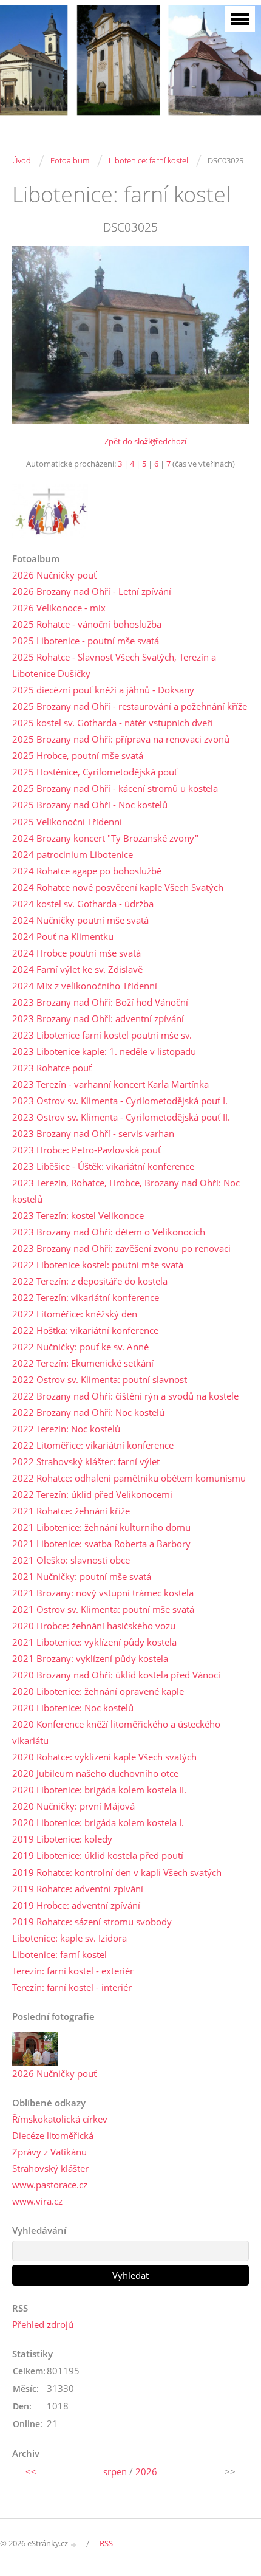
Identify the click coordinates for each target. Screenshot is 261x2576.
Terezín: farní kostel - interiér (72, 1987)
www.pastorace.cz (50, 2185)
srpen (115, 2471)
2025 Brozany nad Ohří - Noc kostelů (90, 805)
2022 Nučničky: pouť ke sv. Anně (80, 1347)
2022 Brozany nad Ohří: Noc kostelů (88, 1412)
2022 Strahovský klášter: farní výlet (86, 1461)
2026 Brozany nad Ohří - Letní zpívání (92, 591)
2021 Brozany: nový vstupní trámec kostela (103, 1593)
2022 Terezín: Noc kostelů (66, 1429)
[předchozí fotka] (32, 335)
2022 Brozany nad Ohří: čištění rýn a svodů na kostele (125, 1396)
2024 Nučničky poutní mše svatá (80, 920)
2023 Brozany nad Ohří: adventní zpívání (98, 1018)
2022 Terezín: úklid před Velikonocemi (92, 1494)
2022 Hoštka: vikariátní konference (85, 1330)
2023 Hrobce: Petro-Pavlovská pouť (86, 1150)
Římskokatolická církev (60, 2119)
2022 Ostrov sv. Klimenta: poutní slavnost (100, 1379)
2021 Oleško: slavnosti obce (71, 1560)
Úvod (22, 160)
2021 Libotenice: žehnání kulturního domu (101, 1527)
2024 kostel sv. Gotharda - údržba (83, 904)
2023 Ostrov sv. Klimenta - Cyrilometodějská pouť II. (121, 1117)
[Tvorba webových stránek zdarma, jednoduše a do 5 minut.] (74, 2544)
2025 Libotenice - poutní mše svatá (86, 641)
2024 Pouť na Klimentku (63, 936)
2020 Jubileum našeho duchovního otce (95, 1773)
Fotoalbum (70, 160)
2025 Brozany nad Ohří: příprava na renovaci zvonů (121, 739)
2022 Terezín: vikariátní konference (86, 1297)
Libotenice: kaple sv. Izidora (69, 1938)
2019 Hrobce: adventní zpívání (76, 1905)
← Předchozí (164, 441)
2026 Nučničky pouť (54, 575)
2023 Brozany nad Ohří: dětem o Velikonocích (109, 1232)
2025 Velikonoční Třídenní (67, 822)
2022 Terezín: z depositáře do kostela (90, 1281)
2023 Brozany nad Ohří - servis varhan (93, 1133)
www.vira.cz (37, 2201)
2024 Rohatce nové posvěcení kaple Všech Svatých (118, 887)
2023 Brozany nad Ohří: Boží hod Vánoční (100, 1002)
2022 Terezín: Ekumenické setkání (83, 1363)
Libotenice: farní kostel (148, 160)
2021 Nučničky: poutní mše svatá (82, 1576)
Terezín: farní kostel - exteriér (73, 1971)
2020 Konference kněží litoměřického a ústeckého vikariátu (116, 1732)
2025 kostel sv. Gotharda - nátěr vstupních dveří (113, 723)
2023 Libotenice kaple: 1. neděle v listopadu (104, 1051)
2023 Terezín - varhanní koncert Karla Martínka (110, 1084)
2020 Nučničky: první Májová (73, 1806)
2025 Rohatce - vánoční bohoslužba (87, 624)
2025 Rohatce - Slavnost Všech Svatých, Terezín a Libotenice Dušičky (114, 665)
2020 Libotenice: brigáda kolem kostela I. (98, 1822)
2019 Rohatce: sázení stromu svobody (92, 1922)
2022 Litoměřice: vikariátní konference (93, 1445)
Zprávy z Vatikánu (49, 2152)
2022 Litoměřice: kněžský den (75, 1314)
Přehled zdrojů (43, 2324)
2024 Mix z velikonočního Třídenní (85, 986)
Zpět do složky (130, 441)
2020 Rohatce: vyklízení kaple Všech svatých (104, 1757)
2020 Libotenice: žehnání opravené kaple (98, 1691)
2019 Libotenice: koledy (62, 1839)
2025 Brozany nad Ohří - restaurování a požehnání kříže (130, 706)
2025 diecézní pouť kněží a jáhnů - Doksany (103, 690)
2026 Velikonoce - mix (59, 608)
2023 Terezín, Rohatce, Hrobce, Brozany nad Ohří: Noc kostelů (126, 1191)
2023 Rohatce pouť (52, 1068)
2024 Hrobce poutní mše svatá (76, 953)
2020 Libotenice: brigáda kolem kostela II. (99, 1790)
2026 (146, 2471)
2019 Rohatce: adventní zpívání (78, 1889)
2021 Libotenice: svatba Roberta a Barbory (101, 1544)
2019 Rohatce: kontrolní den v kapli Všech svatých (117, 1872)
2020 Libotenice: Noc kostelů (73, 1708)
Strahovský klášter (50, 2168)
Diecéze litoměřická (53, 2135)
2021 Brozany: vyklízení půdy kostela (90, 1658)
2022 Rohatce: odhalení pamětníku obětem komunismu (129, 1478)
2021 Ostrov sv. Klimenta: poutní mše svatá (103, 1609)
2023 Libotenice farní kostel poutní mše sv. (102, 1035)
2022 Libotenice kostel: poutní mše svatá (98, 1265)
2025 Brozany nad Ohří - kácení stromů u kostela (115, 788)
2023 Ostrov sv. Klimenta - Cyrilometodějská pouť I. (120, 1101)
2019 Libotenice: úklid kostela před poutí (98, 1855)
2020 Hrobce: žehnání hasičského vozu (94, 1626)
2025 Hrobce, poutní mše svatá (78, 755)
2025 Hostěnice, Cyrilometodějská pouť (95, 772)
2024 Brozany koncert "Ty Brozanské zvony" (105, 838)
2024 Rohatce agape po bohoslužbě (87, 871)
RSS (106, 2543)
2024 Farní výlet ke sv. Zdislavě (77, 969)
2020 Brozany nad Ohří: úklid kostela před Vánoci (116, 1675)
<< (31, 2471)
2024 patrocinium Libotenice (73, 854)
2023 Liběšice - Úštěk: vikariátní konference (103, 1166)
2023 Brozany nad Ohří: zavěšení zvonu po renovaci (121, 1248)
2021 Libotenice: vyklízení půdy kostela (94, 1642)
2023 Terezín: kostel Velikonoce (78, 1215)
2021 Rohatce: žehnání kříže (71, 1511)
